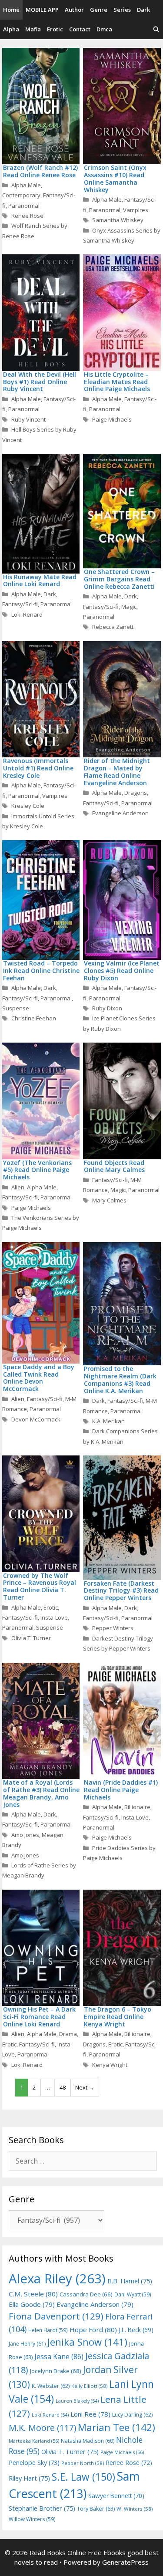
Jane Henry (27, 2344)
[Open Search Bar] (156, 29)
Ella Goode (32, 2304)
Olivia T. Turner (31, 1638)
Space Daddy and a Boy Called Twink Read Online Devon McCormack (39, 1378)
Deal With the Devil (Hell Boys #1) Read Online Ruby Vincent (40, 382)
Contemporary (21, 195)
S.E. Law (83, 2477)
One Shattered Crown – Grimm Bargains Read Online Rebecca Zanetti (119, 579)
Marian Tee (116, 2427)
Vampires (136, 210)
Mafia (33, 29)
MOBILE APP (42, 10)
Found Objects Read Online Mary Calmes (114, 1166)
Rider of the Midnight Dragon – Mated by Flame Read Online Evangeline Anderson (117, 771)
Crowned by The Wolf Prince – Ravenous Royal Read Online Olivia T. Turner (40, 1586)
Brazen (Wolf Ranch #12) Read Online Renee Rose (40, 171)
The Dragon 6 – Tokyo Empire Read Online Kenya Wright (118, 2017)
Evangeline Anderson (120, 813)
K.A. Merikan (108, 1421)
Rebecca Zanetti (113, 627)
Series (122, 10)
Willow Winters (32, 2519)
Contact (80, 29)
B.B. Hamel (130, 2281)
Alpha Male (26, 185)
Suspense (16, 1008)
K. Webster (51, 2386)
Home (11, 10)
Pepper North (83, 2463)
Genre (99, 10)
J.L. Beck (136, 2330)
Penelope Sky (34, 2463)
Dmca (104, 29)
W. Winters (135, 2509)
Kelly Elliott (89, 2386)
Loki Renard (27, 614)
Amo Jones (25, 1835)
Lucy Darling (132, 2415)
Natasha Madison (88, 2441)
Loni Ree (90, 2414)
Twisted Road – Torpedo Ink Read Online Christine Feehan (41, 971)
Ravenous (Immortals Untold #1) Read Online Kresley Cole (38, 768)
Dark (143, 10)
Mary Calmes (109, 1200)
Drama (68, 2034)
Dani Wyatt (133, 2294)
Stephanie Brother (42, 2508)
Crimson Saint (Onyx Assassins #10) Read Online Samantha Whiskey (115, 178)
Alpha (11, 29)
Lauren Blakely (77, 2401)
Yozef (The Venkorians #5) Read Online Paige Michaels (37, 1170)
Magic (129, 607)
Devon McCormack (36, 1419)
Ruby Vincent (28, 419)
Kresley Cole (28, 806)
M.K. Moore (42, 2428)
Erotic (55, 29)
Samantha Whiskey (118, 220)
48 (63, 2087)
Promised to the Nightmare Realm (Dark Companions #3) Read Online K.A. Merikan (120, 1379)
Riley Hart (29, 2478)
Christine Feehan (34, 1018)
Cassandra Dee (86, 2294)
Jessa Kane (59, 2357)
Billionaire (137, 1807)
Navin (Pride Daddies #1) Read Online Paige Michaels (121, 1790)
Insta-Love (54, 1617)
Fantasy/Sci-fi (20, 604)
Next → (85, 2087)
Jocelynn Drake (56, 2371)
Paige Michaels (112, 419)
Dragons (136, 793)
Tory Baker (96, 2509)
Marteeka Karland (34, 2441)
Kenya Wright (110, 2065)
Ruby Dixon (107, 1008)
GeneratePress (125, 2562)
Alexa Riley (57, 2279)
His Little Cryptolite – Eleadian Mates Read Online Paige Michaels (117, 382)
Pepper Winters (113, 1628)
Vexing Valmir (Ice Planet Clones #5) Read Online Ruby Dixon (122, 971)
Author (74, 10)
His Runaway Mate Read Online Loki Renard (40, 581)
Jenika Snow (87, 2342)
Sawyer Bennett (116, 2496)
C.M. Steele (33, 2294)
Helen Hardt (48, 2330)
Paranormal (24, 206)
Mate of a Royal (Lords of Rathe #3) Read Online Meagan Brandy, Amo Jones (41, 1793)
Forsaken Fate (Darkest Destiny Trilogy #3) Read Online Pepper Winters (121, 1591)
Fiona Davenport (56, 2316)
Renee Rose (27, 216)
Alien (18, 1187)
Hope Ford (93, 2330)
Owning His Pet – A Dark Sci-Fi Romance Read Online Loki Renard (39, 2017)
